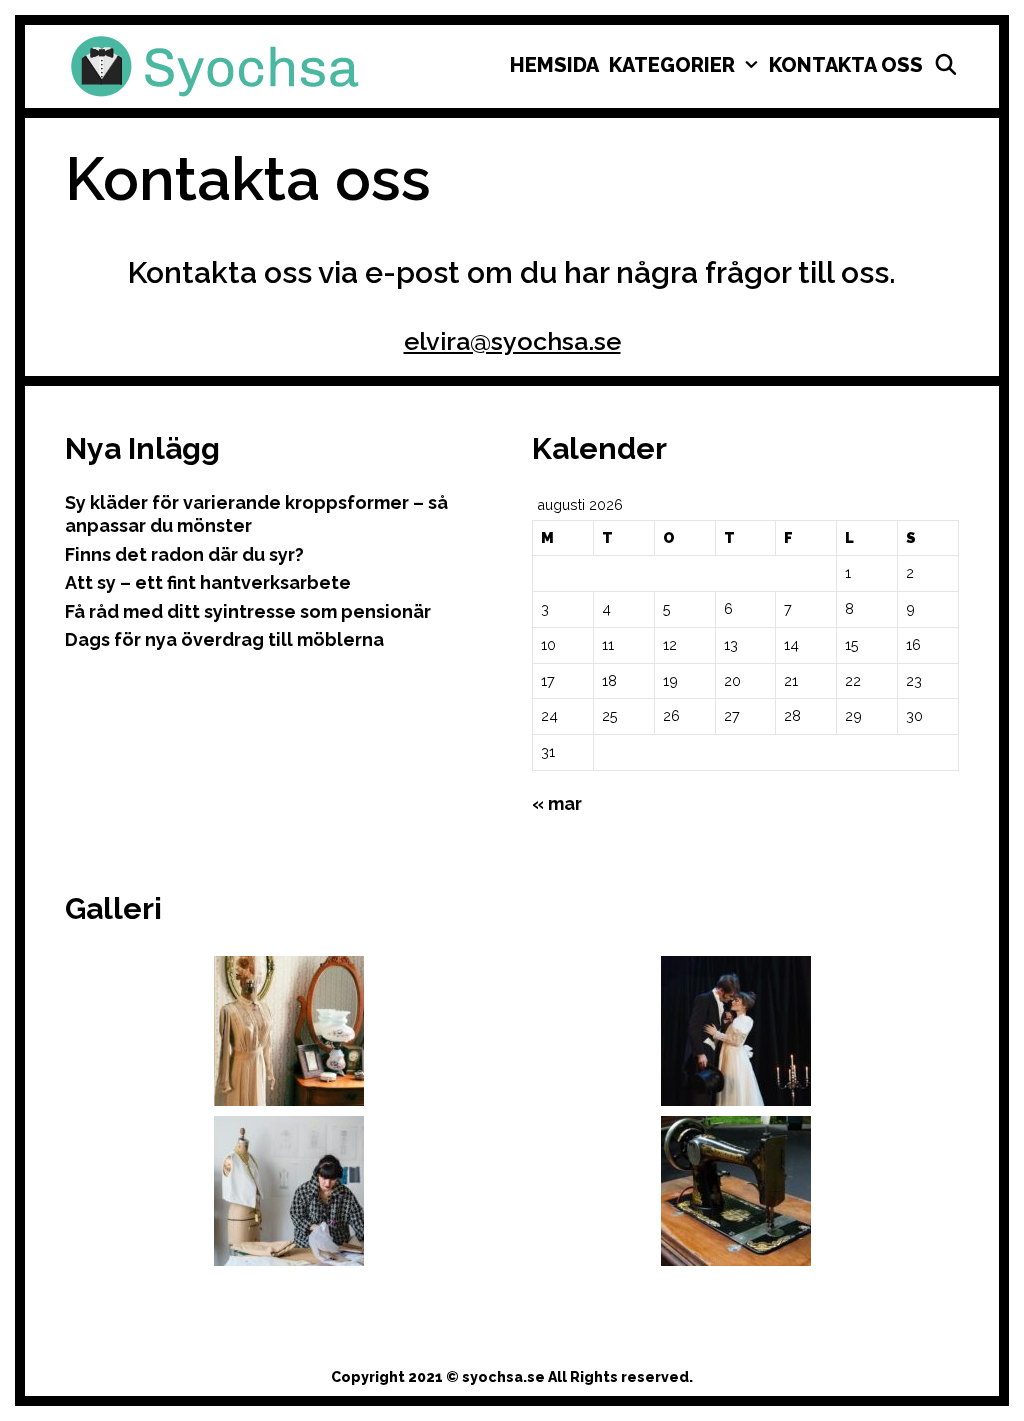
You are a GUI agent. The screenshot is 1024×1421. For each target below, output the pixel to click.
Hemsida (554, 65)
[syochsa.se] (215, 65)
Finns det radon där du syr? (184, 554)
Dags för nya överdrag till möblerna (224, 639)
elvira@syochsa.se (512, 341)
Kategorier (672, 65)
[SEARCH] (946, 65)
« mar (557, 803)
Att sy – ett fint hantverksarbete (208, 582)
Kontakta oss (846, 65)
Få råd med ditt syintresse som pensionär (248, 611)
